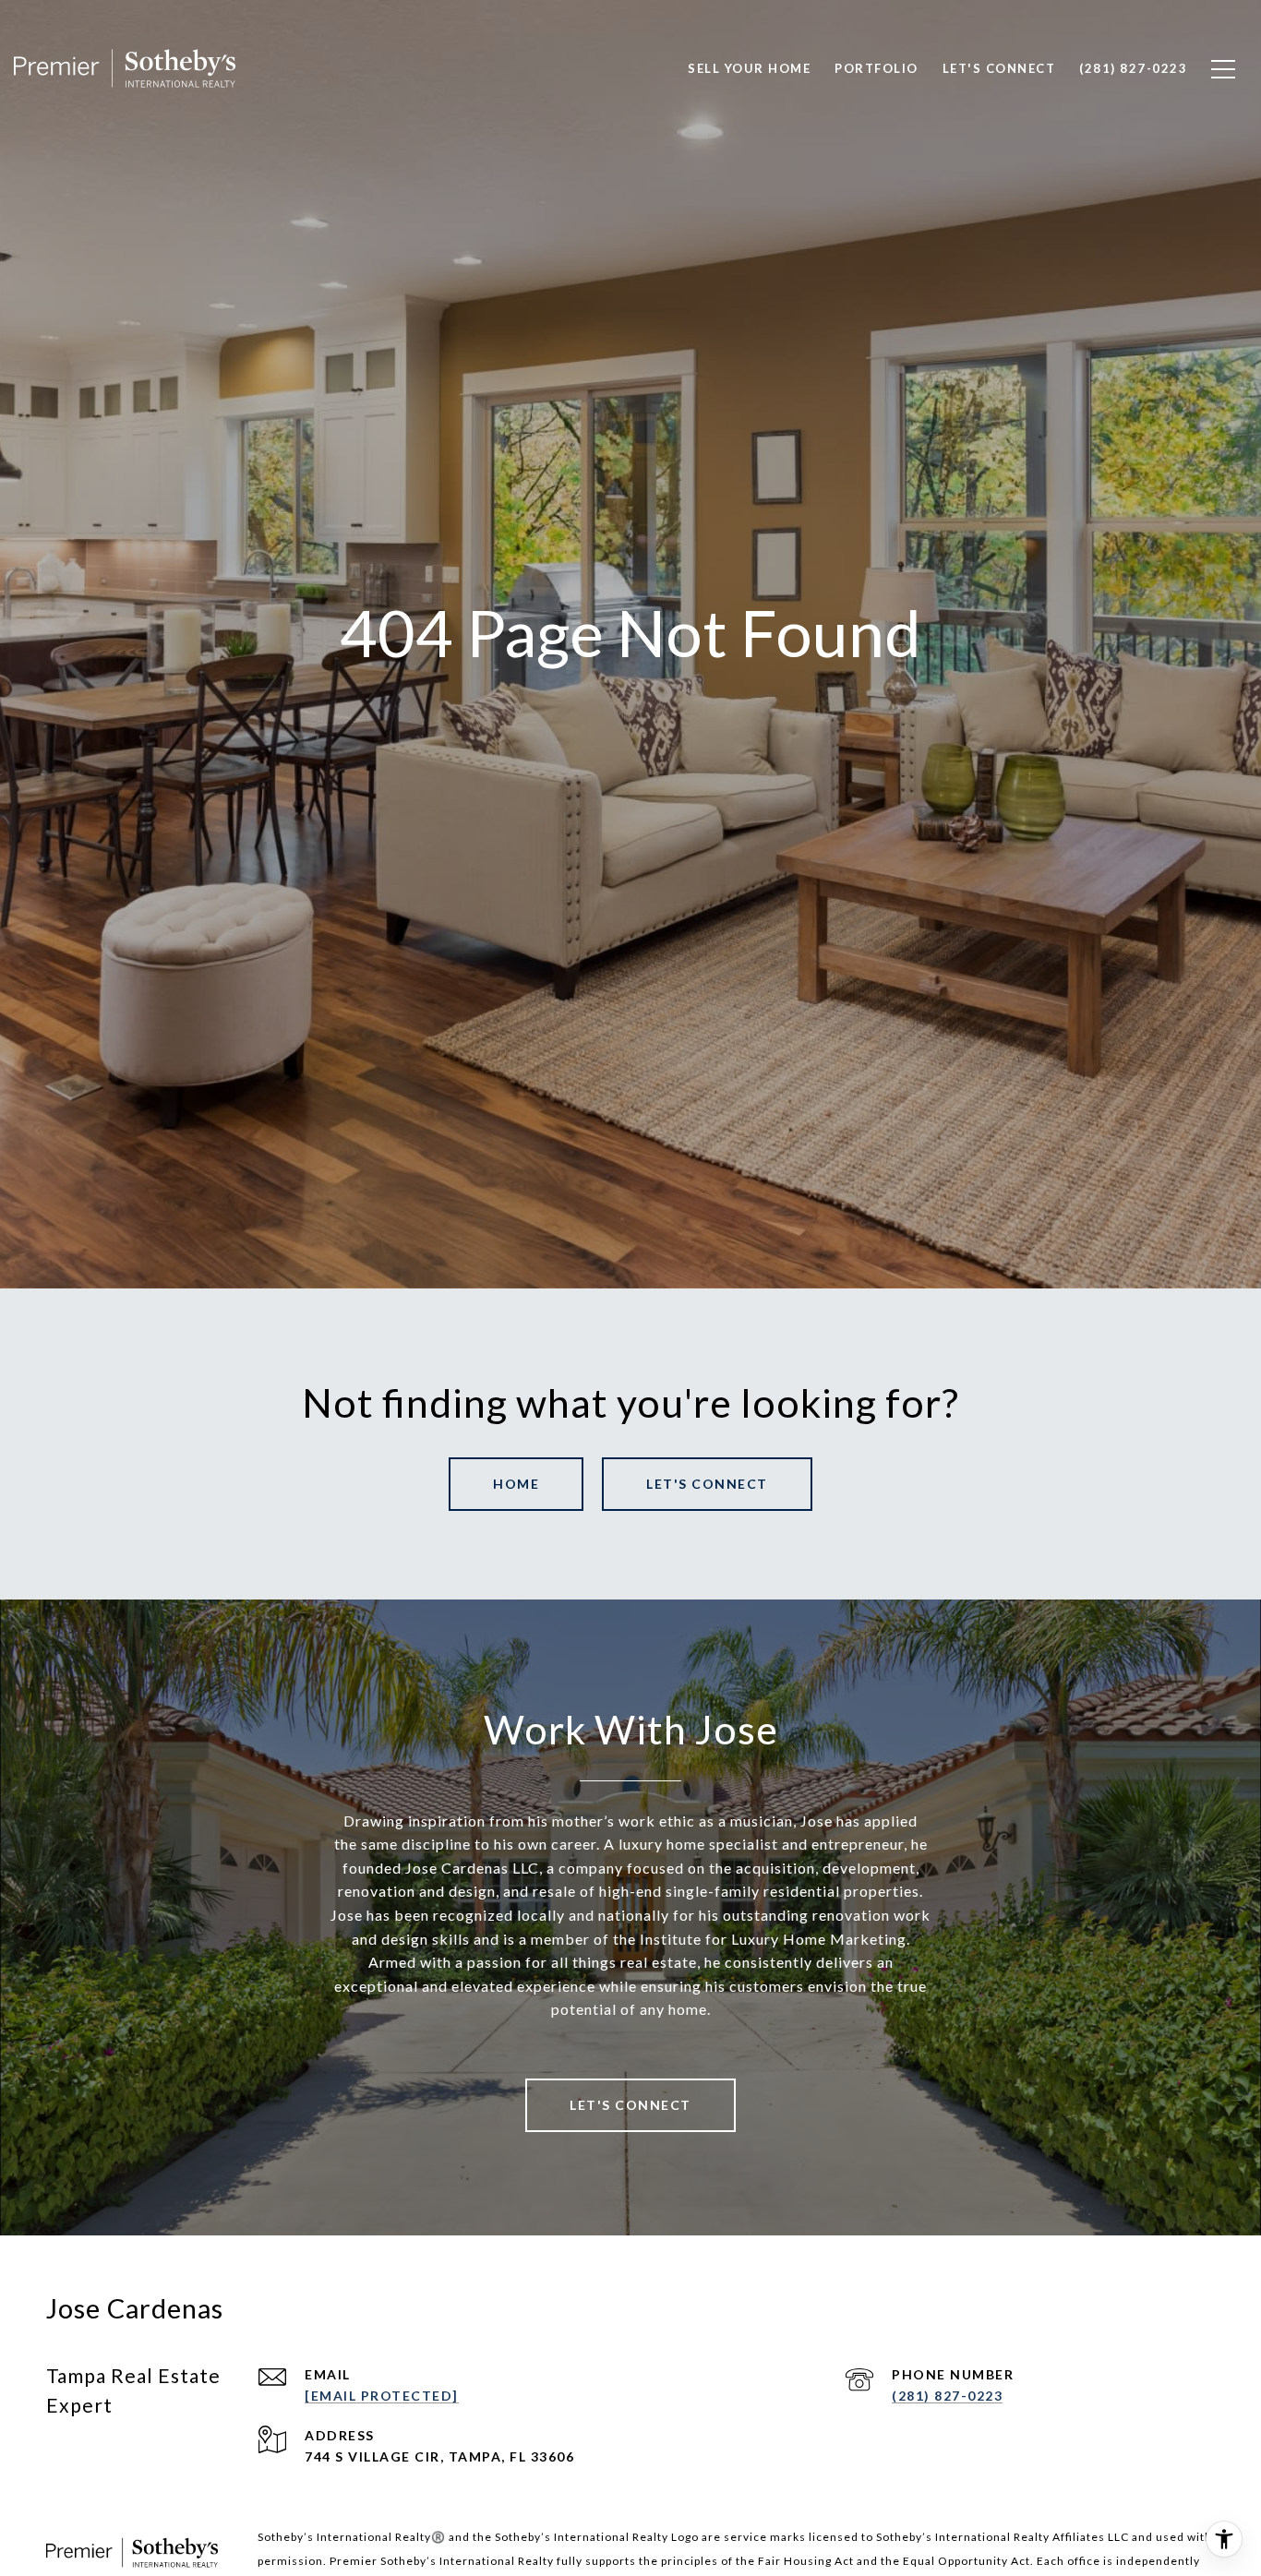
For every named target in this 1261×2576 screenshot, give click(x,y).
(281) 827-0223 (947, 2396)
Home (516, 1484)
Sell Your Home (749, 68)
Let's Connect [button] (707, 1484)
